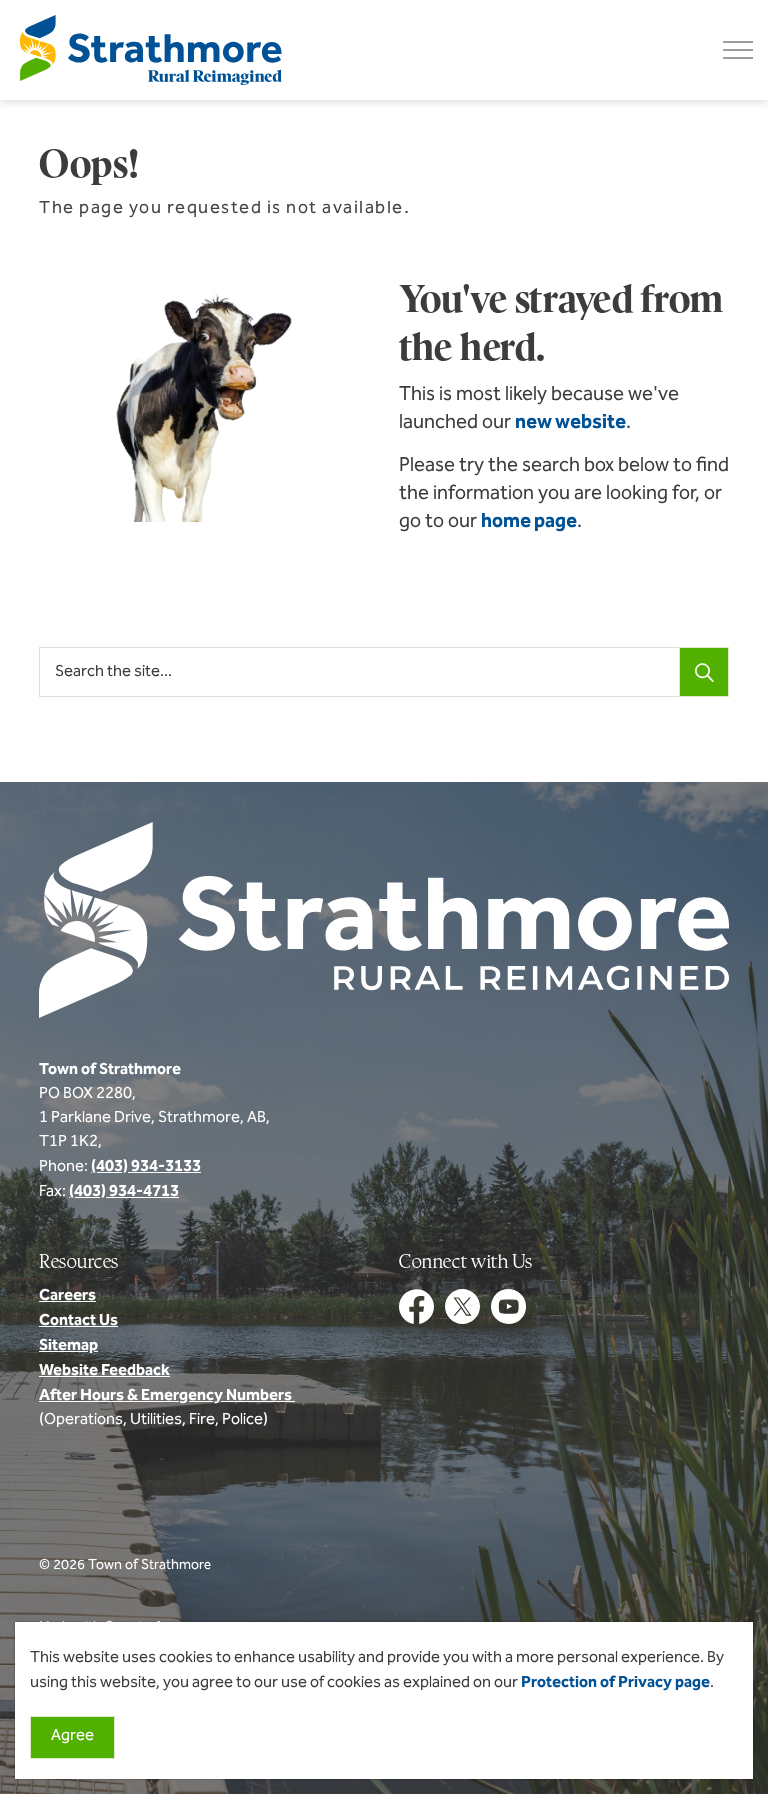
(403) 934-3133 (146, 1167)
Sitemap (68, 1346)
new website (570, 423)
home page (529, 522)
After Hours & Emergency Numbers (167, 1396)
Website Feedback (104, 1371)
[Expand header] (738, 50)
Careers (67, 1296)
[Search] (704, 672)
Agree (72, 1736)
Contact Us (78, 1321)
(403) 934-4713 (124, 1192)
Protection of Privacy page (615, 1683)
